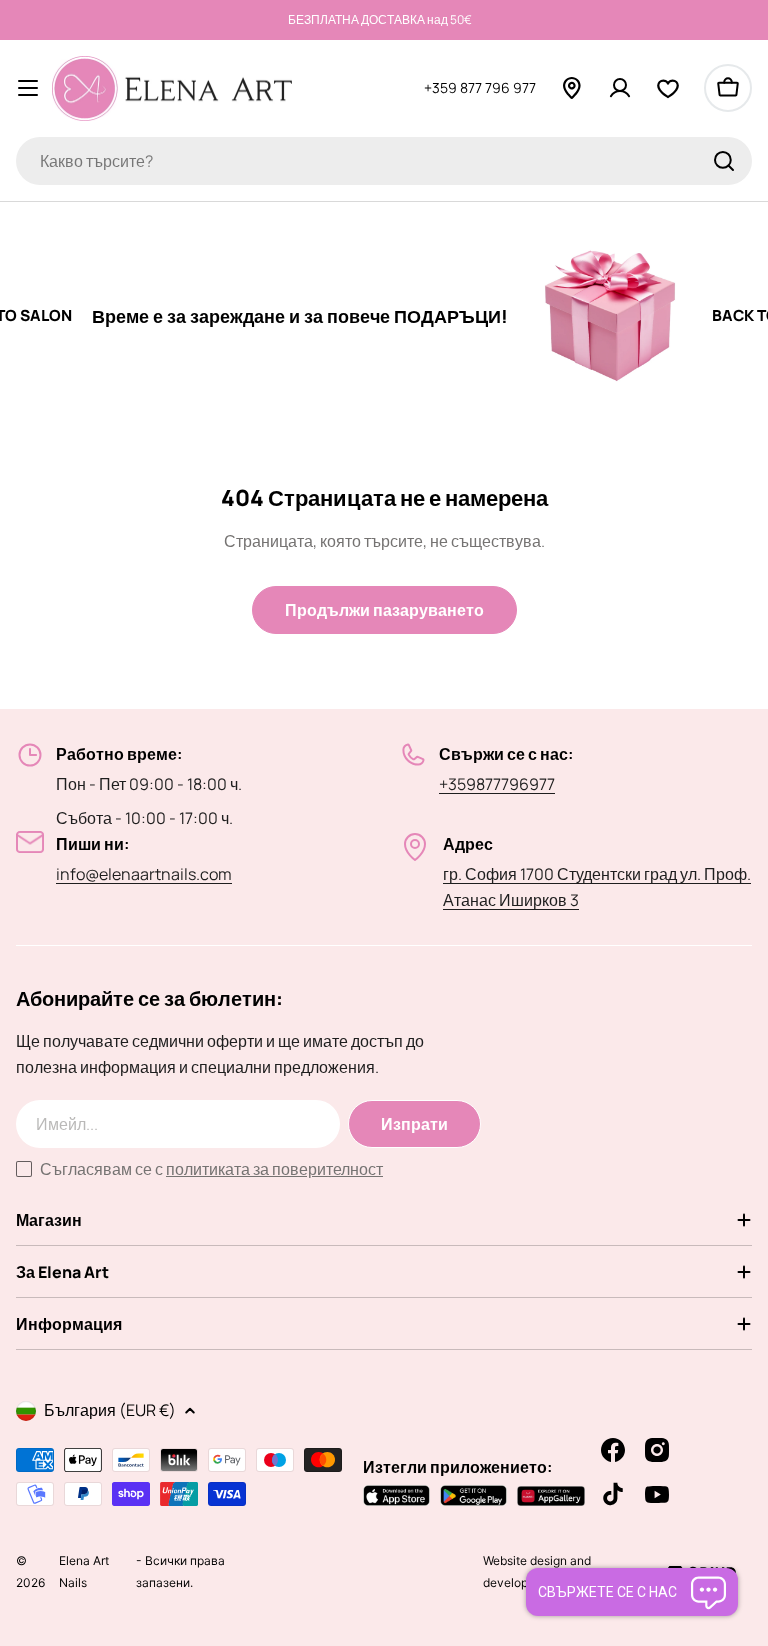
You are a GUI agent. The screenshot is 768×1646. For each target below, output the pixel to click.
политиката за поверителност (274, 1169)
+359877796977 (497, 784)
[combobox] (384, 161)
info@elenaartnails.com (144, 874)
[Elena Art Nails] (585, 316)
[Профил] (620, 88)
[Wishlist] (668, 88)
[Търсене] (724, 161)
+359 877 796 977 (480, 87)
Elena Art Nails (84, 1583)
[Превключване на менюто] (28, 88)
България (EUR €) (110, 1410)
